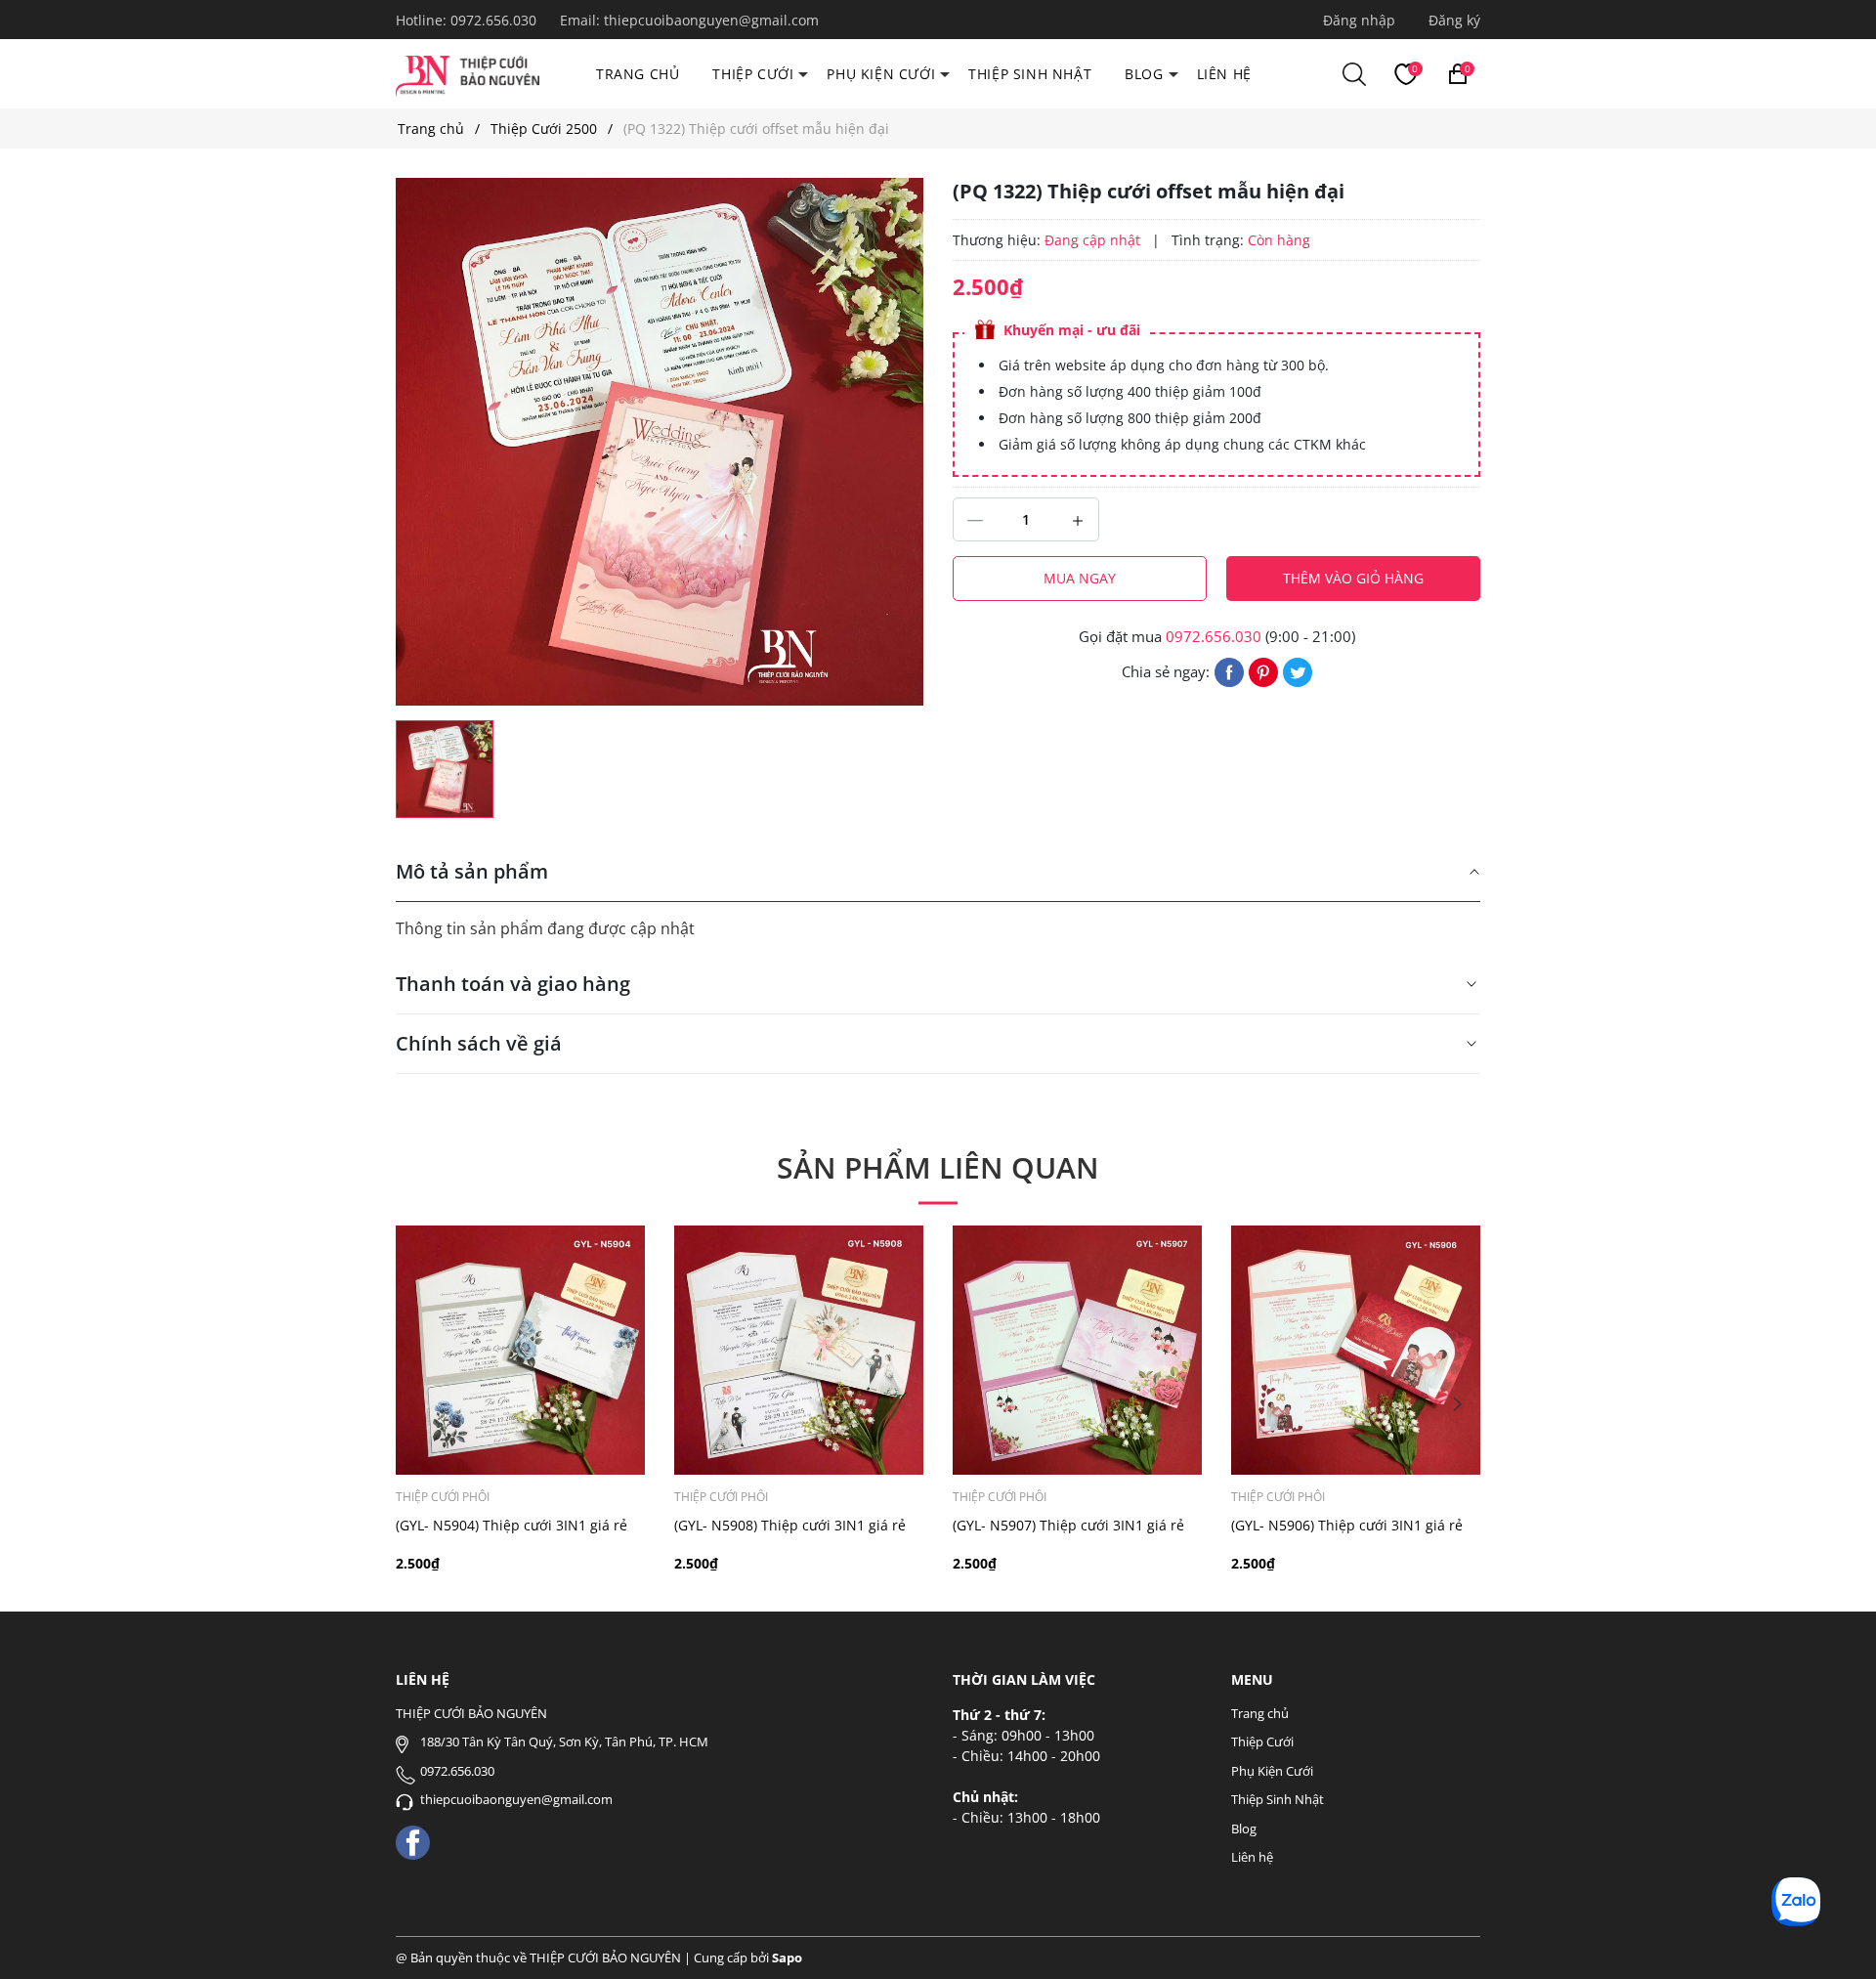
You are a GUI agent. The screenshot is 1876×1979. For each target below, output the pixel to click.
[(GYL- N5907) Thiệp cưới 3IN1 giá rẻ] (1077, 1350)
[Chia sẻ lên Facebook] (1229, 670)
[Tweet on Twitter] (1298, 670)
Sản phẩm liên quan (938, 1167)
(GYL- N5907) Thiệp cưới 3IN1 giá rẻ (1068, 1525)
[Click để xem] (660, 442)
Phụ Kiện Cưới (881, 74)
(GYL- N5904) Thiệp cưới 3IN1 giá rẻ (512, 1525)
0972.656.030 (495, 20)
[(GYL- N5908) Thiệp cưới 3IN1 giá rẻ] (799, 1350)
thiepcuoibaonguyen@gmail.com (711, 20)
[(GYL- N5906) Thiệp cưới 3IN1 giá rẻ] (1356, 1350)
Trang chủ (638, 74)
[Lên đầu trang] (1834, 1937)
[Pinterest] (1263, 670)
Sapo (787, 1957)
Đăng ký (1454, 20)
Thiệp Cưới (753, 74)
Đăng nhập (1359, 20)
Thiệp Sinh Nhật (1030, 74)
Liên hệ (1224, 74)
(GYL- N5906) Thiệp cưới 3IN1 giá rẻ (1347, 1525)
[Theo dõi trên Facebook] (413, 1841)
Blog (1144, 74)
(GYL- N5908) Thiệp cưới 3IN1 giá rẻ (790, 1525)
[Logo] (468, 73)
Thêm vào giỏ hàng (1353, 578)
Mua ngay (1080, 578)
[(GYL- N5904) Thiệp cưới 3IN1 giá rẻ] (520, 1350)
